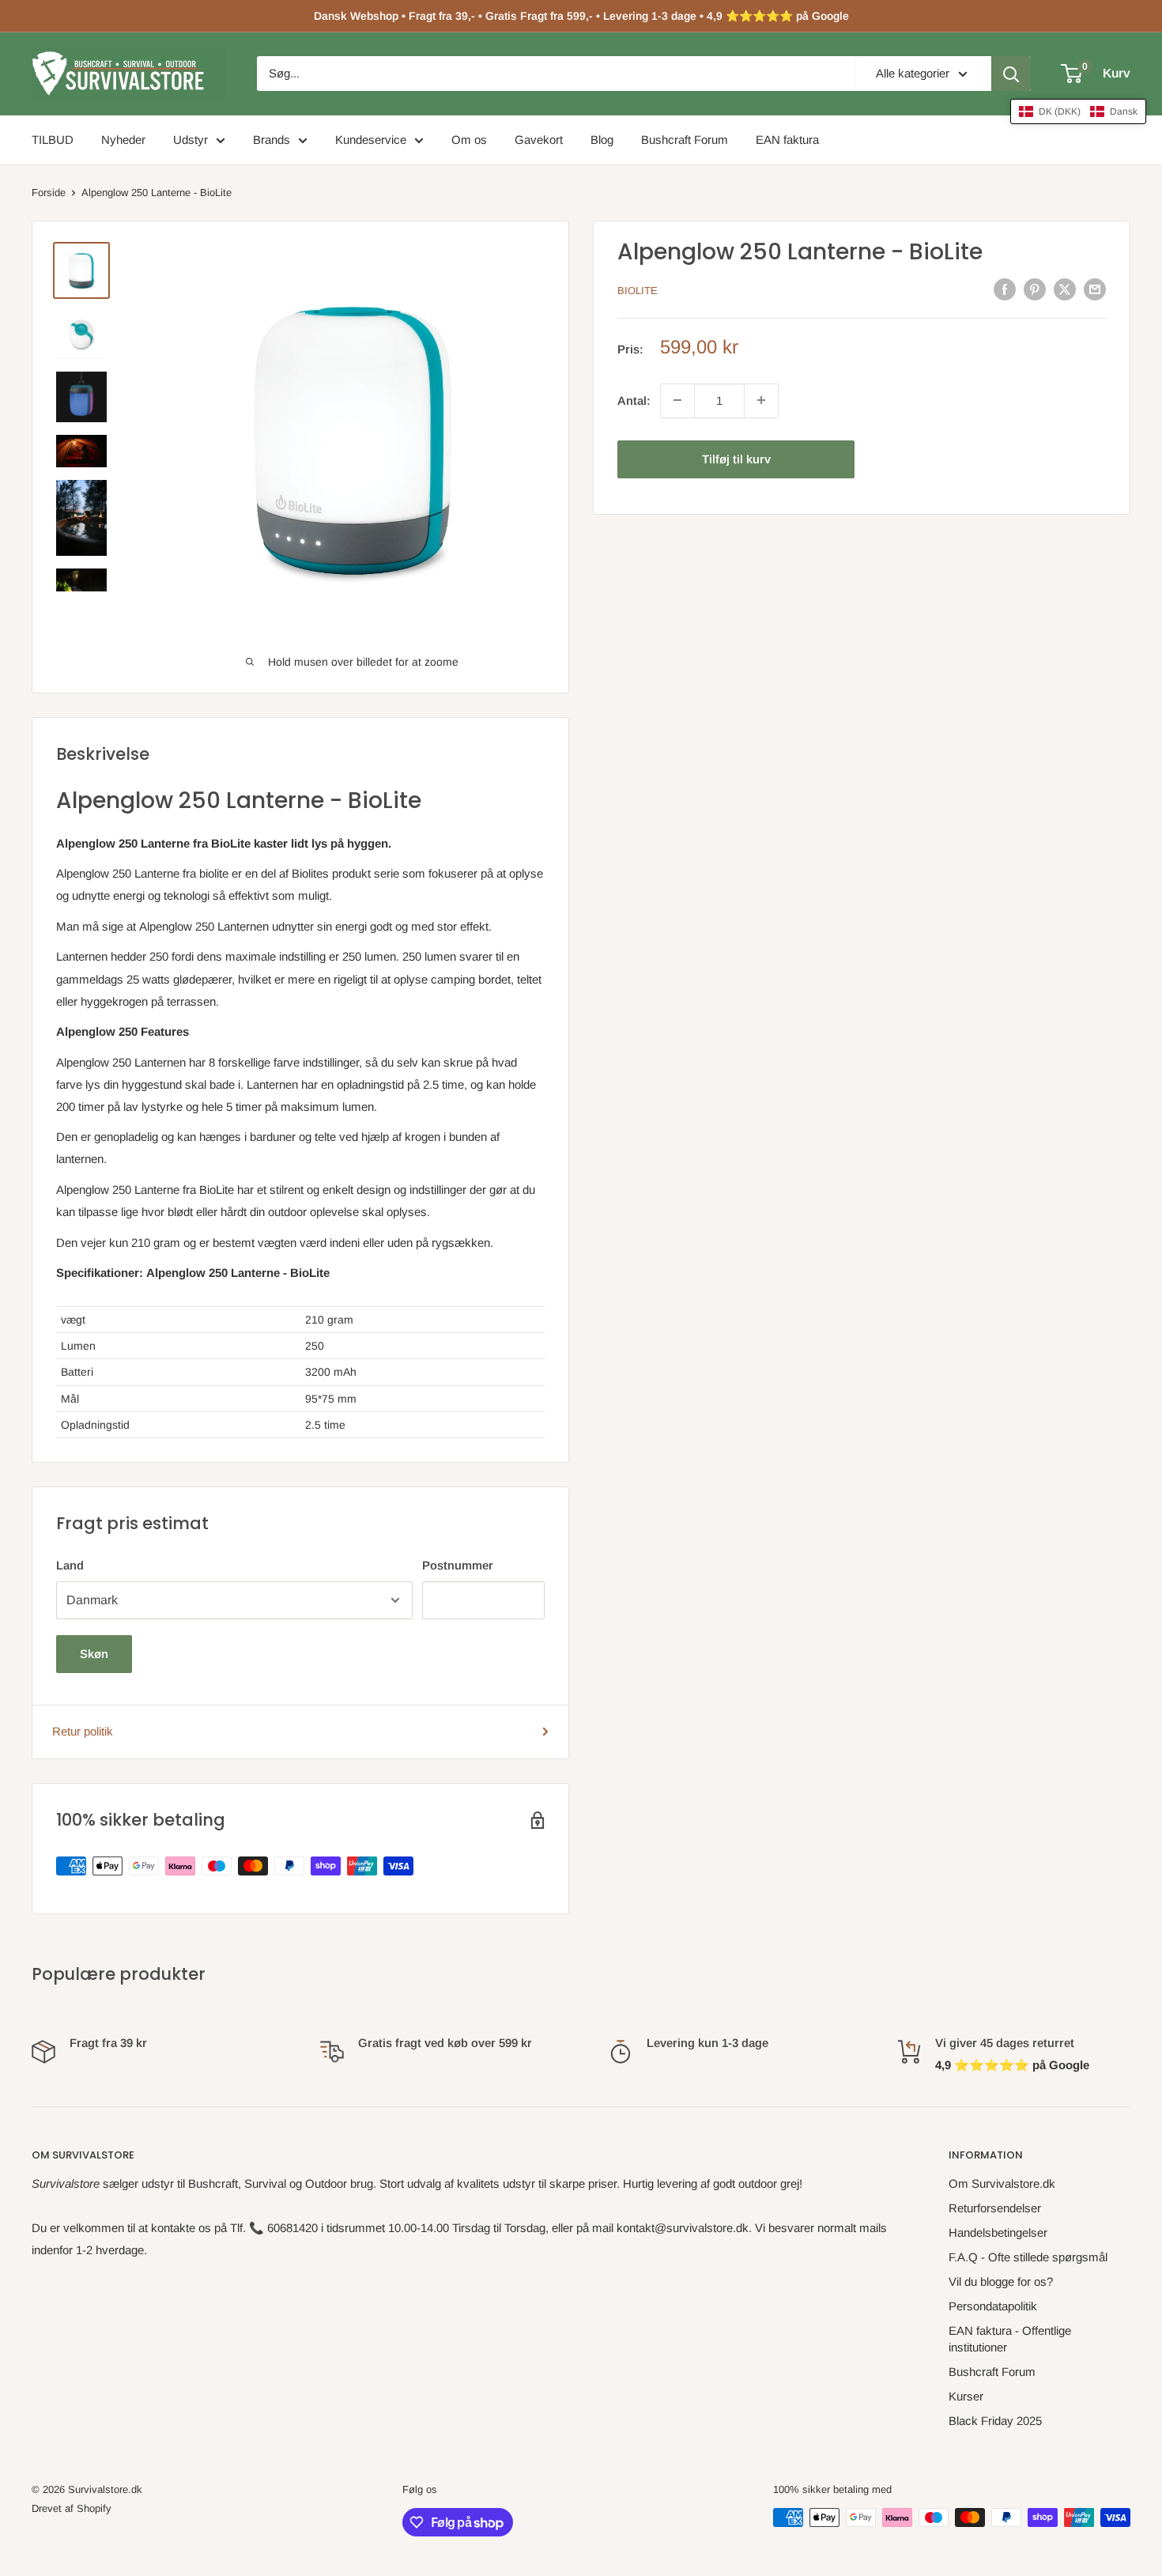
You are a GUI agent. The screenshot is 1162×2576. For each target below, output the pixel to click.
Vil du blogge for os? (1001, 2281)
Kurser (966, 2396)
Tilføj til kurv (736, 458)
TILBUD (53, 140)
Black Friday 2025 (995, 2421)
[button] (1078, 111)
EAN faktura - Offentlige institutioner (1010, 2339)
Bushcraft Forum (685, 140)
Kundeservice (371, 140)
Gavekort (539, 140)
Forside (49, 193)
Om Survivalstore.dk (1002, 2183)
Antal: (634, 400)
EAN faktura (787, 140)
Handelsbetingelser (998, 2232)
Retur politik (83, 1731)
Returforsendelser (995, 2208)
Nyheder (123, 140)
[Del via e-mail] (1095, 289)
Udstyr (191, 140)
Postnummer (458, 1565)
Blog (602, 140)
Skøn (94, 1654)
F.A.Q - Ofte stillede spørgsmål (1028, 2257)
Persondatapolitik (993, 2306)
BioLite (638, 291)
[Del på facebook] (1005, 289)
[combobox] (556, 74)
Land (70, 1565)
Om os (469, 140)
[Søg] (1011, 74)
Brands (272, 140)
